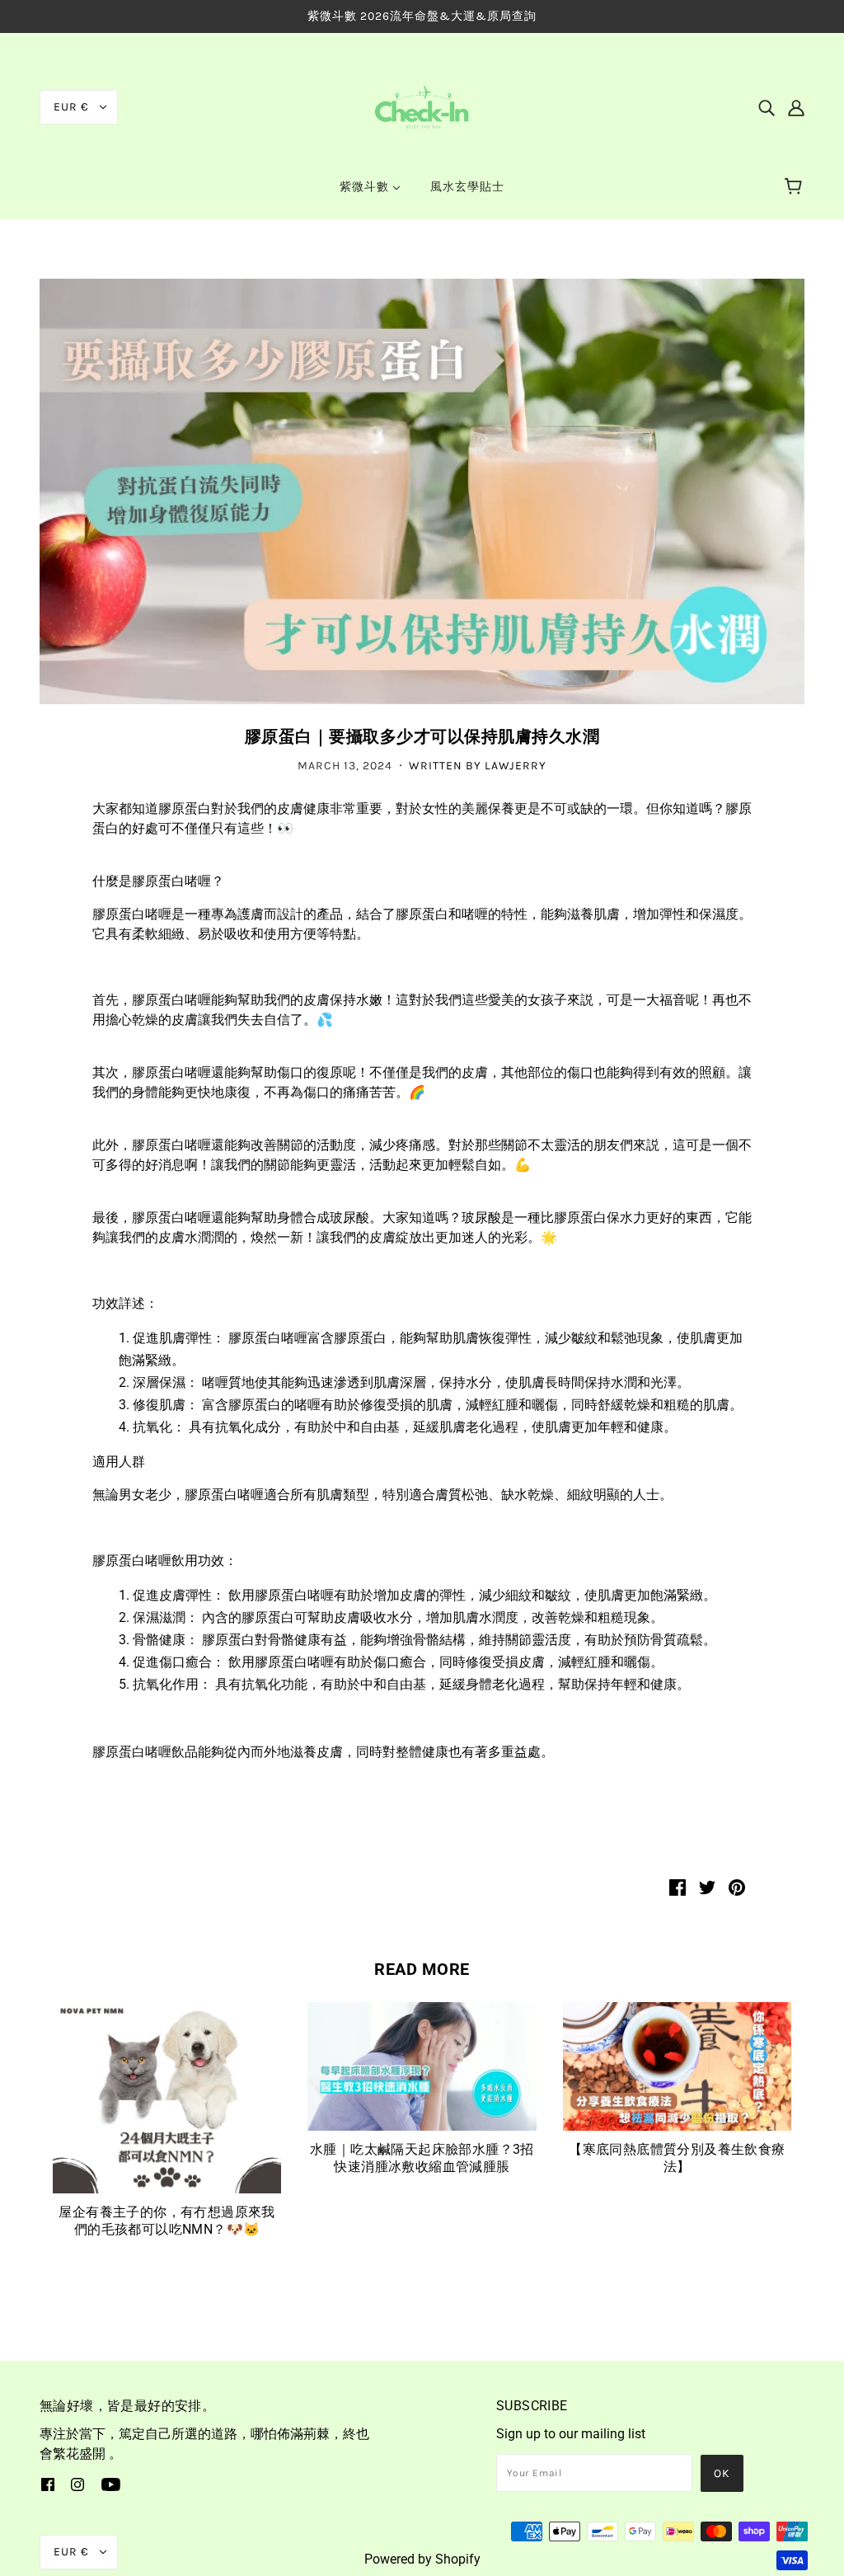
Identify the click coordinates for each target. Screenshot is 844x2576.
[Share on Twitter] (707, 1887)
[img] (767, 107)
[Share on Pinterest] (737, 1887)
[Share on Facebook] (678, 1887)
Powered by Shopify (422, 2559)
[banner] (422, 106)
